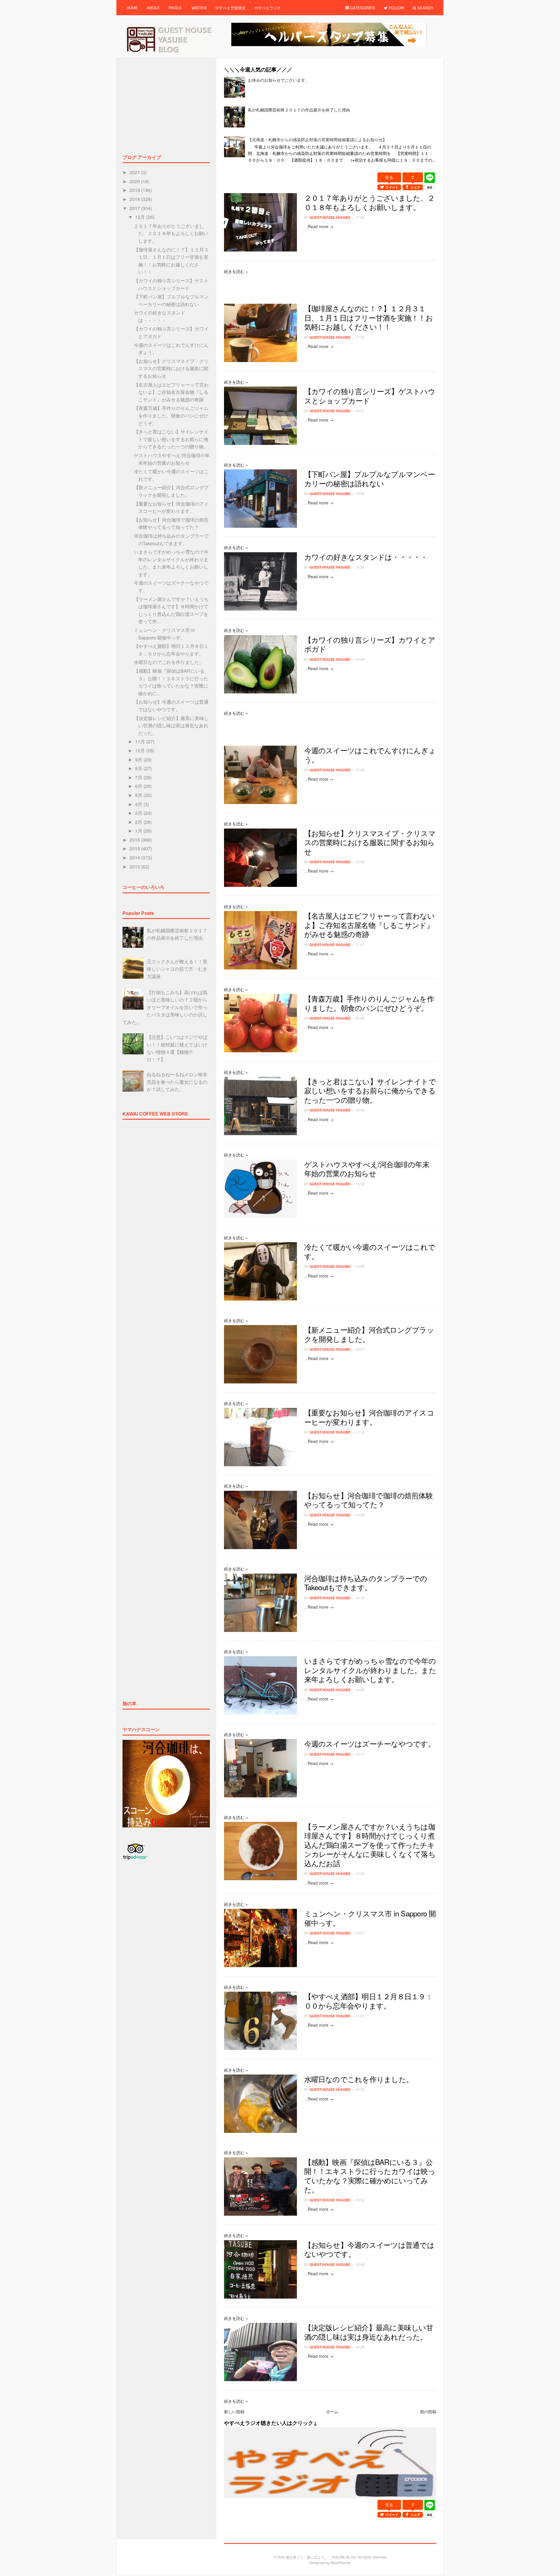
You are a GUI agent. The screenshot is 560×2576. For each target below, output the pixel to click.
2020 (135, 181)
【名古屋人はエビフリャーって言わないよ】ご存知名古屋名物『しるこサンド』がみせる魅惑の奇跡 (369, 925)
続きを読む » (236, 271)
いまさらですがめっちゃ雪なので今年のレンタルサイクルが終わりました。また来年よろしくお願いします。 (370, 1670)
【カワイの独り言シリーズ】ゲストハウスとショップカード (370, 396)
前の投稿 (428, 2411)
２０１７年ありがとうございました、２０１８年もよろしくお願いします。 (369, 202)
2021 (135, 172)
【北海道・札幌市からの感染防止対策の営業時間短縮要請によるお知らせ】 (317, 139)
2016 (135, 840)
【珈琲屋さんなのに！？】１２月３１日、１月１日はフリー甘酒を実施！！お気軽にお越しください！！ (369, 317)
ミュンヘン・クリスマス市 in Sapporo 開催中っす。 (370, 1918)
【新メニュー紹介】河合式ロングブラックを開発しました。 (369, 1334)
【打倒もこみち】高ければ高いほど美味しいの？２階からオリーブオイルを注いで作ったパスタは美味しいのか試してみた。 (165, 1007)
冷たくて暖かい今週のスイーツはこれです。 (370, 1251)
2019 (135, 190)
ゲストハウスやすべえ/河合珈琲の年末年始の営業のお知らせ (367, 1169)
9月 (139, 760)
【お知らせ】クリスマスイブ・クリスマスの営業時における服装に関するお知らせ (370, 842)
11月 (141, 741)
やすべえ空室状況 (230, 8)
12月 (141, 217)
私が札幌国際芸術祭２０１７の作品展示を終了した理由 (299, 110)
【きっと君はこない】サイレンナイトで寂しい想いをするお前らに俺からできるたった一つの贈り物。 (370, 1090)
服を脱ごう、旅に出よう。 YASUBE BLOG (321, 2557)
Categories (362, 8)
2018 (135, 199)
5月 (139, 795)
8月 (139, 768)
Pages (175, 8)
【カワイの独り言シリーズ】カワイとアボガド (370, 644)
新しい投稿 (234, 2411)
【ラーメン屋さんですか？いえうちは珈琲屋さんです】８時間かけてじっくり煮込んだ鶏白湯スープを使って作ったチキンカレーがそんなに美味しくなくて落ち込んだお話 (370, 1845)
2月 (139, 822)
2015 (135, 849)
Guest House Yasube (330, 217)
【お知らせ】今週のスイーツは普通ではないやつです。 (369, 2249)
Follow (396, 8)
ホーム (332, 2411)
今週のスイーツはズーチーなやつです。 (370, 1743)
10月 (141, 750)
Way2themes (341, 2562)
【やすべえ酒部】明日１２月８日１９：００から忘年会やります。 (368, 2001)
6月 (139, 786)
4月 (139, 804)
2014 (135, 858)
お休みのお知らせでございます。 (279, 80)
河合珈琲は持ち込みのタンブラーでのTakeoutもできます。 (366, 1583)
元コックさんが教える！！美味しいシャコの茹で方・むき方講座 (177, 969)
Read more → (321, 226)
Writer (199, 8)
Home (132, 8)
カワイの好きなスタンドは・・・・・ (366, 557)
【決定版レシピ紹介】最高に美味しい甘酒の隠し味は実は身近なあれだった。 (369, 2332)
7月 (139, 777)
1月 (139, 831)
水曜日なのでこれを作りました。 (359, 2079)
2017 (135, 208)
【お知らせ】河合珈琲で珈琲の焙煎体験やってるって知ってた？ (369, 1500)
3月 (139, 813)
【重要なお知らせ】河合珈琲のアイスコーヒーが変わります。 (369, 1417)
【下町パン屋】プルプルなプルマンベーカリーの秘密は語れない (370, 478)
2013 (135, 867)
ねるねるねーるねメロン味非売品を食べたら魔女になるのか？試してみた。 (177, 1082)
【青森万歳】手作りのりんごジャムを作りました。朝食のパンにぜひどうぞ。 (369, 1003)
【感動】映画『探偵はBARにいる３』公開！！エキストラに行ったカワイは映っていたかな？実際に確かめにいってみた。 (370, 2176)
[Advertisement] (330, 169)
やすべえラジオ (268, 8)
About (153, 8)
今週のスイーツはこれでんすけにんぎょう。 (370, 755)
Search (425, 8)
